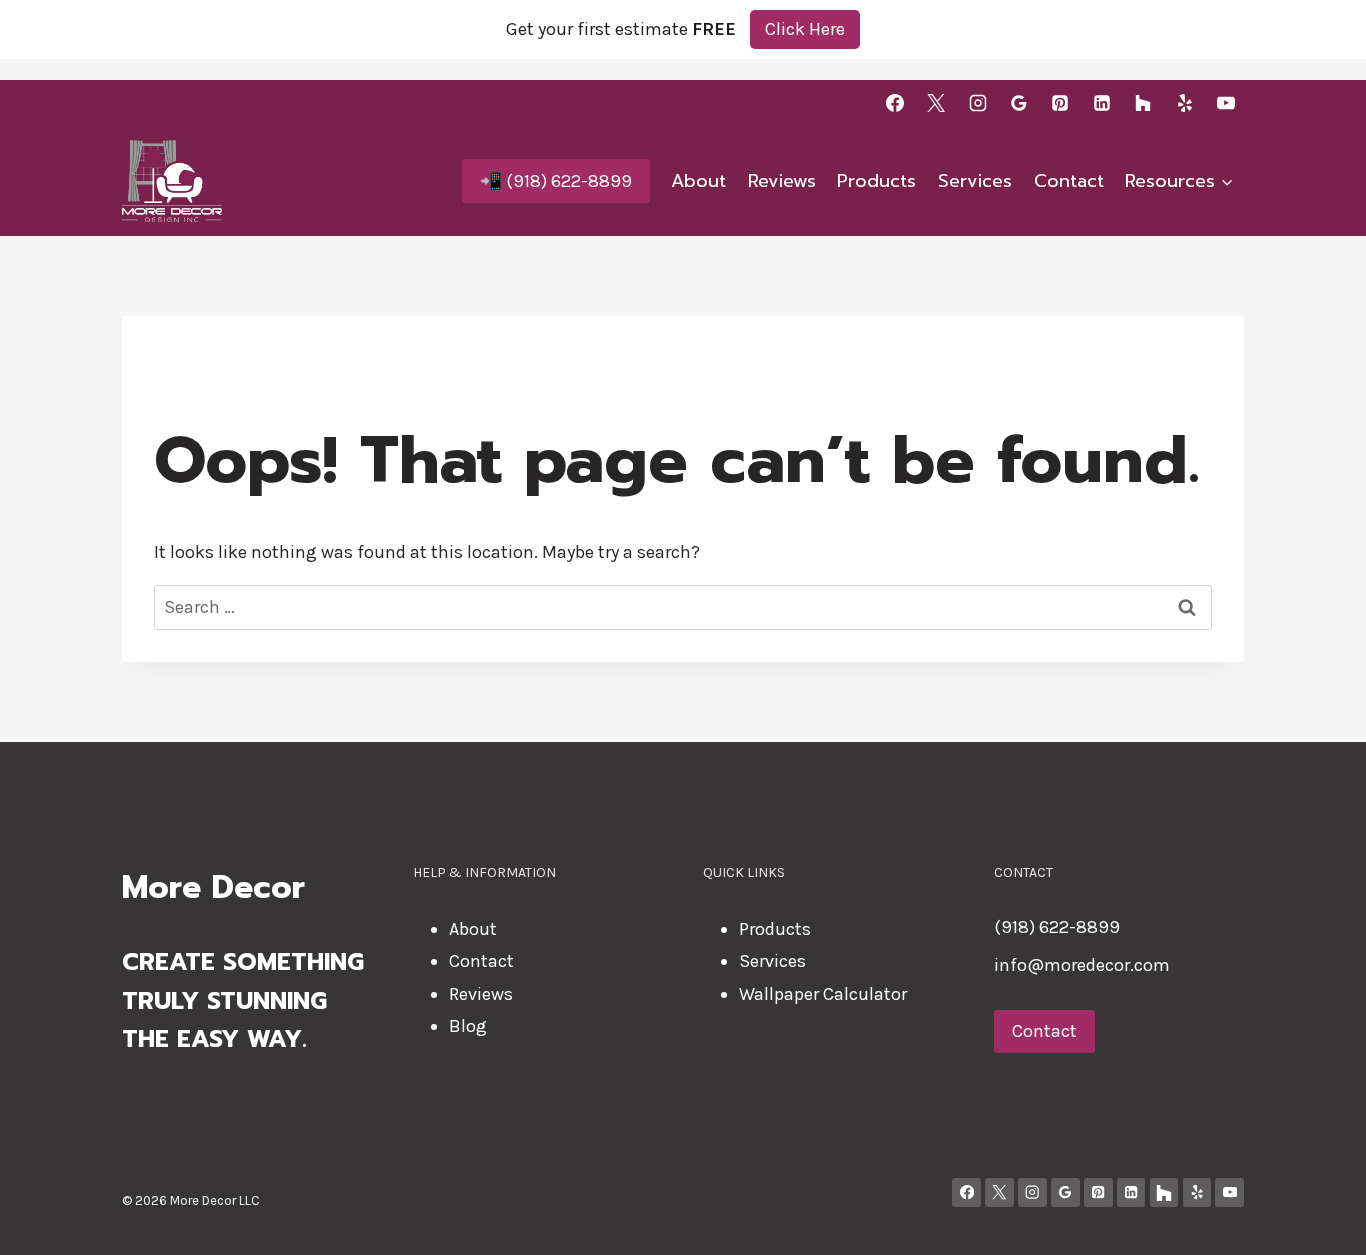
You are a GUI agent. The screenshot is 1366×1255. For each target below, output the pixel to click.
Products (876, 181)
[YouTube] (1226, 103)
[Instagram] (978, 103)
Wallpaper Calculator (823, 994)
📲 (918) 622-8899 (556, 181)
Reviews (782, 181)
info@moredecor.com (1082, 965)
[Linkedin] (1102, 103)
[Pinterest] (1060, 103)
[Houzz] (1143, 103)
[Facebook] (895, 103)
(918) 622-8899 (1057, 927)
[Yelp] (1185, 103)
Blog (468, 1026)
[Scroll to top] (1320, 1219)
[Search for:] (683, 607)
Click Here (805, 29)
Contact (1069, 181)
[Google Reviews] (1019, 103)
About (698, 181)
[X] (936, 103)
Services (975, 181)
